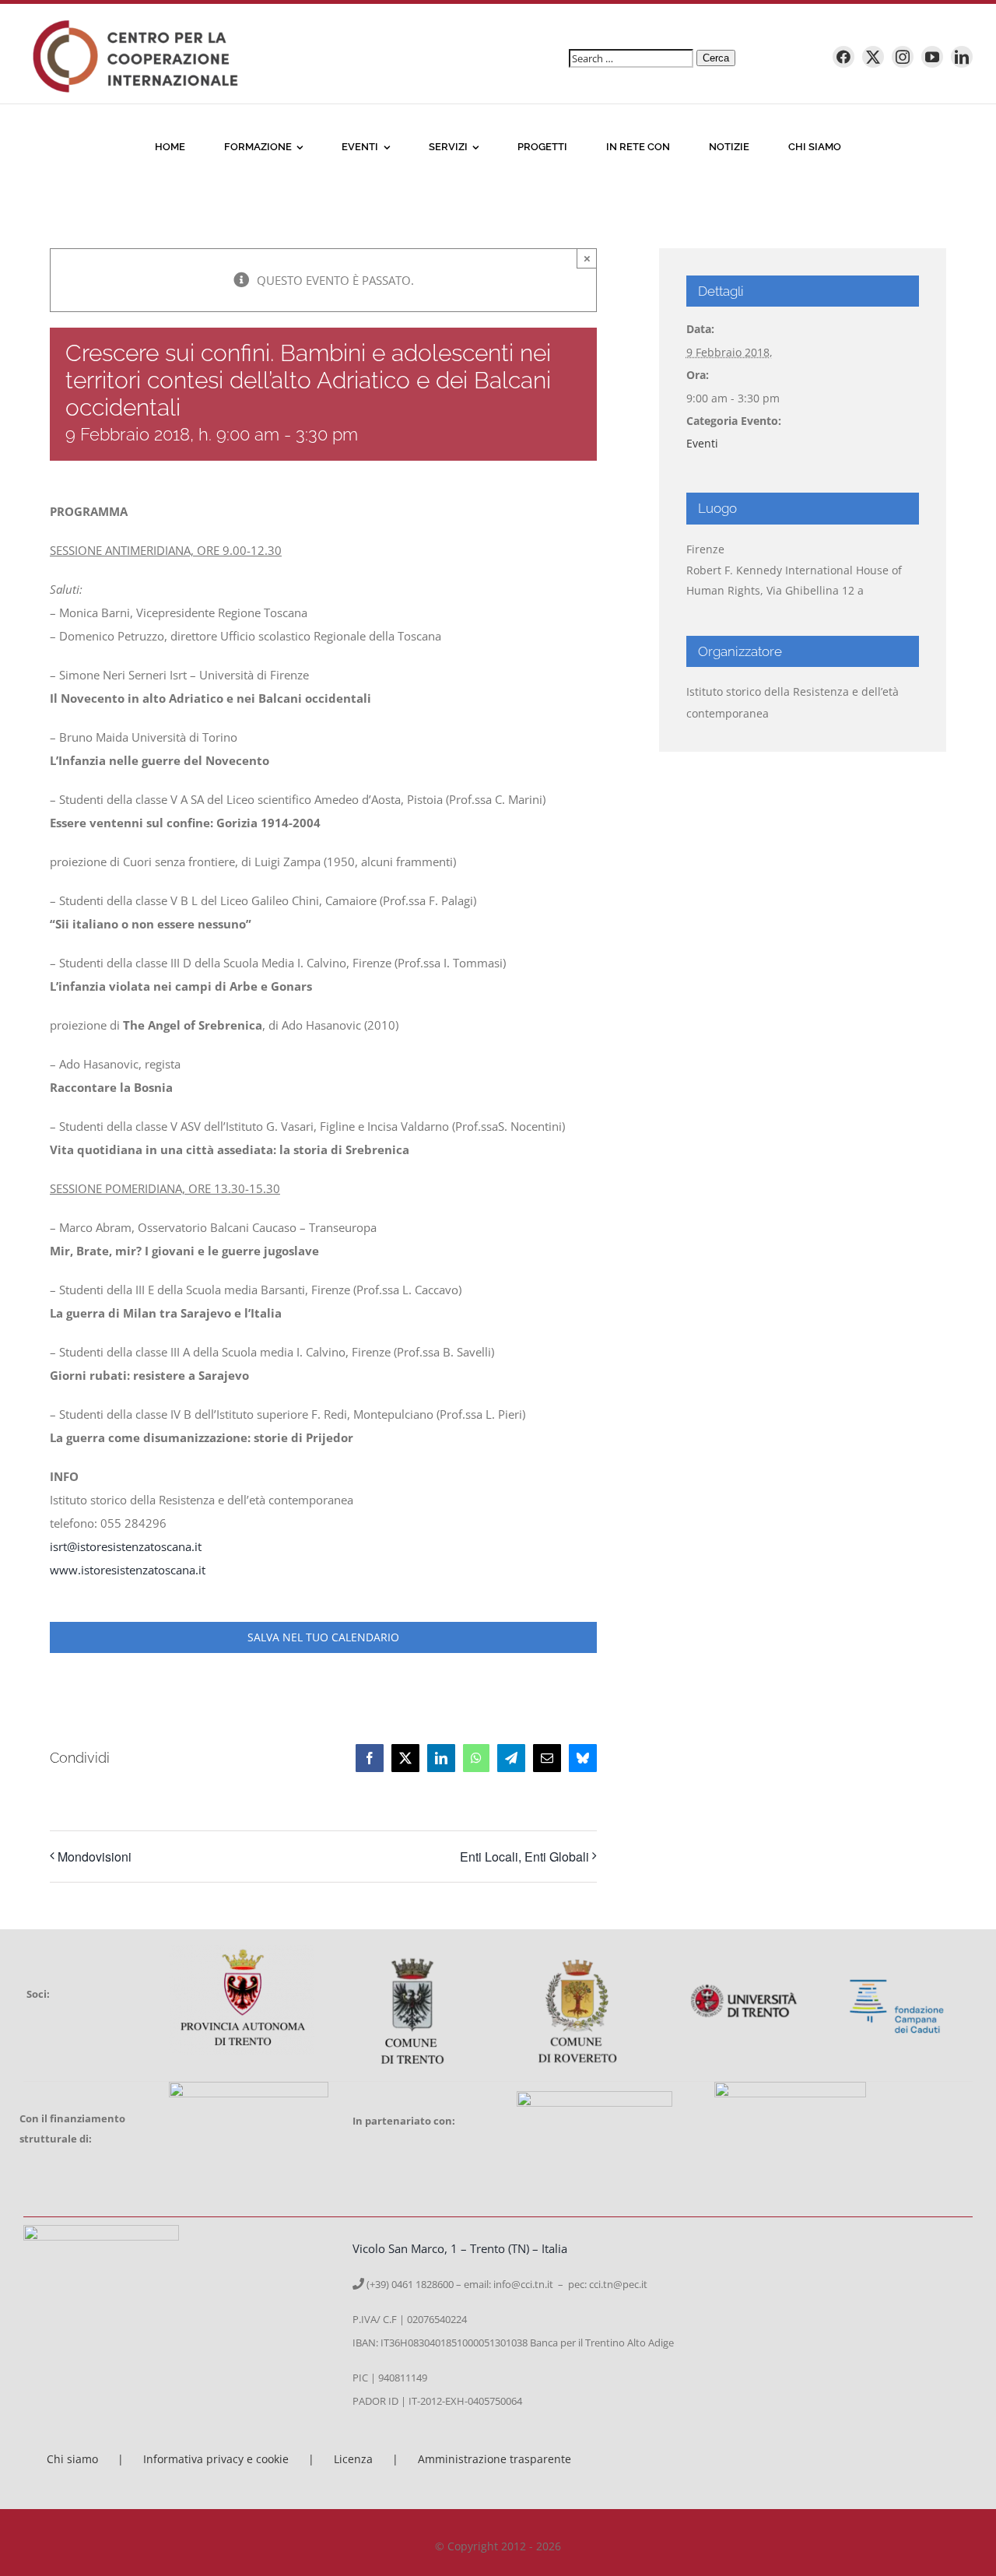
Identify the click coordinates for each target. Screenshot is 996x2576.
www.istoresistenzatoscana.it (128, 1570)
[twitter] (873, 57)
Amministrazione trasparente (494, 2459)
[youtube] (932, 57)
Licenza (353, 2459)
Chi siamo (72, 2459)
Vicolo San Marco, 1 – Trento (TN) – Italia (460, 2248)
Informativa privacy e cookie (216, 2459)
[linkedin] (962, 57)
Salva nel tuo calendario (323, 1637)
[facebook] (843, 57)
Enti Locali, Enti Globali (524, 1857)
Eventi (702, 443)
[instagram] (903, 57)
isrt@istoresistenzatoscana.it (126, 1546)
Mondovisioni (95, 1857)
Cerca (716, 58)
